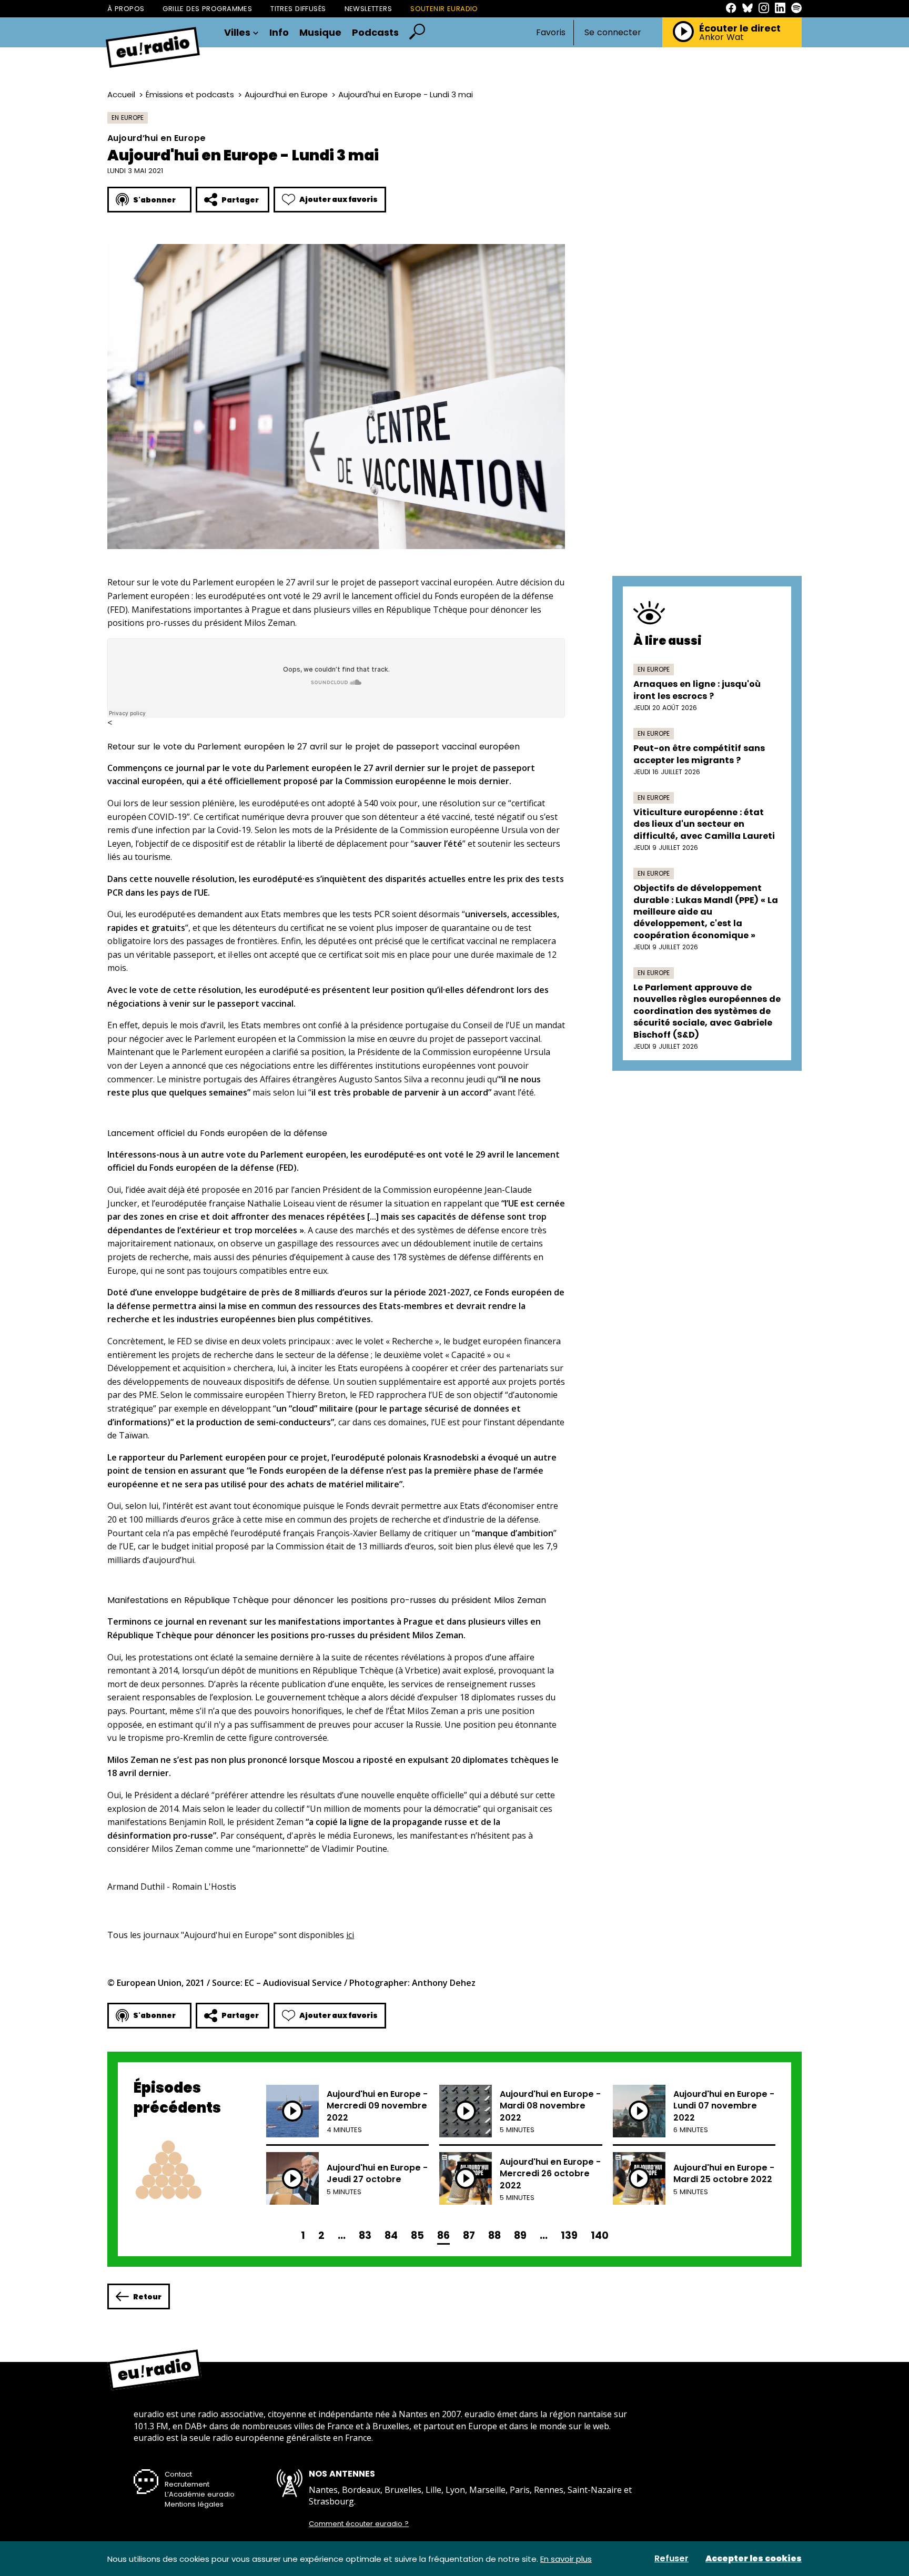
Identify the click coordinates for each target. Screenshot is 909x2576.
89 (520, 2235)
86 (443, 2235)
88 (494, 2235)
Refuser (671, 2559)
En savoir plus (566, 2559)
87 (469, 2235)
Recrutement (187, 2484)
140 (600, 2235)
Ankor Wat (721, 37)
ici (350, 1935)
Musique (320, 33)
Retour (147, 2297)
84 (391, 2235)
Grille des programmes (207, 9)
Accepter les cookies (754, 2559)
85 (417, 2235)
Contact (178, 2474)
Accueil (121, 94)
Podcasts (375, 33)
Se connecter (613, 33)
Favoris (551, 32)
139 (569, 2235)
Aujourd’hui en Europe (286, 94)
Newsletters (368, 9)
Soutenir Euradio (444, 9)
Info (279, 33)
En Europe (128, 118)
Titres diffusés (298, 9)
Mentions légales (194, 2504)
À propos (126, 9)
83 (365, 2235)
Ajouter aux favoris (339, 199)
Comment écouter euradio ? (359, 2524)
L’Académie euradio (200, 2494)
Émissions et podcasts (190, 94)
